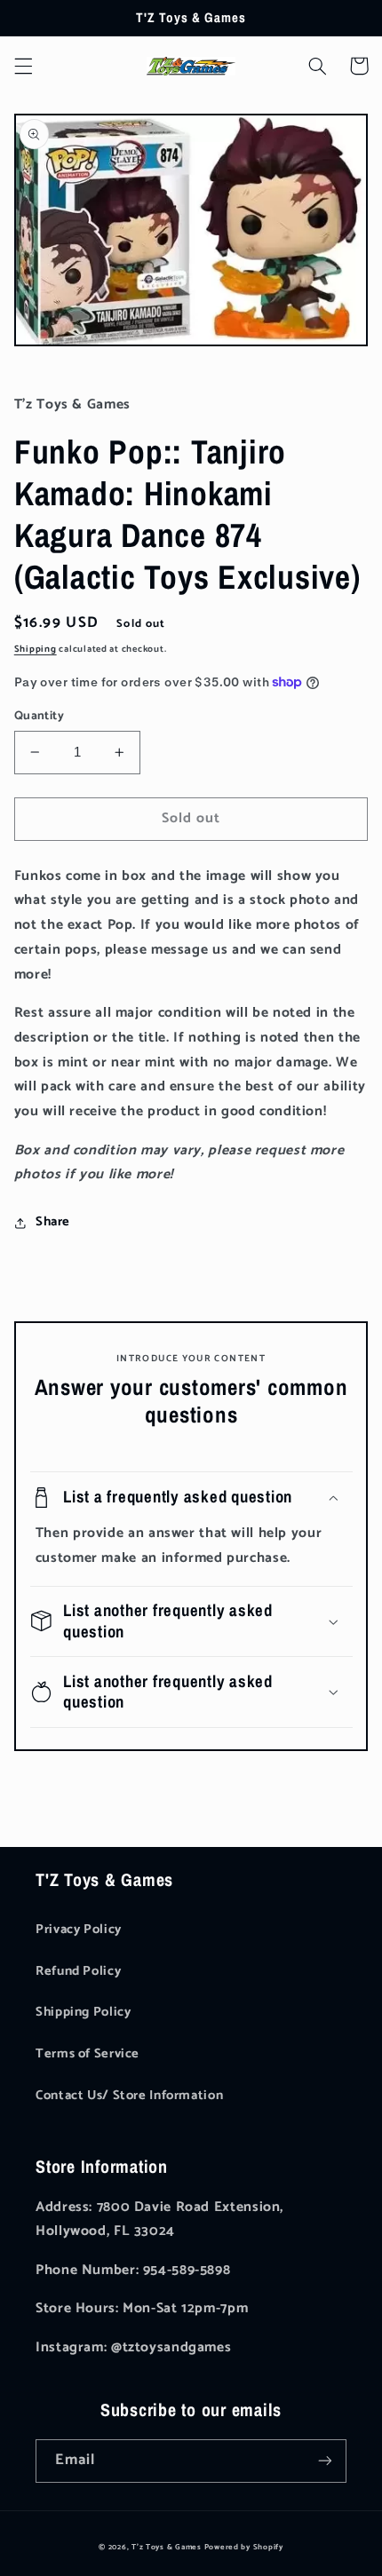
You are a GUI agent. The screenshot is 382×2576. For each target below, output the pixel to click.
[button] (23, 66)
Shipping (36, 649)
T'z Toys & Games (167, 2547)
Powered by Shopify (244, 2547)
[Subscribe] (325, 2461)
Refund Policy (78, 1971)
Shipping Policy (83, 2012)
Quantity (39, 716)
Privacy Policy (79, 1930)
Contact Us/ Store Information (129, 2096)
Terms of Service (88, 2054)
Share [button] (53, 1222)
